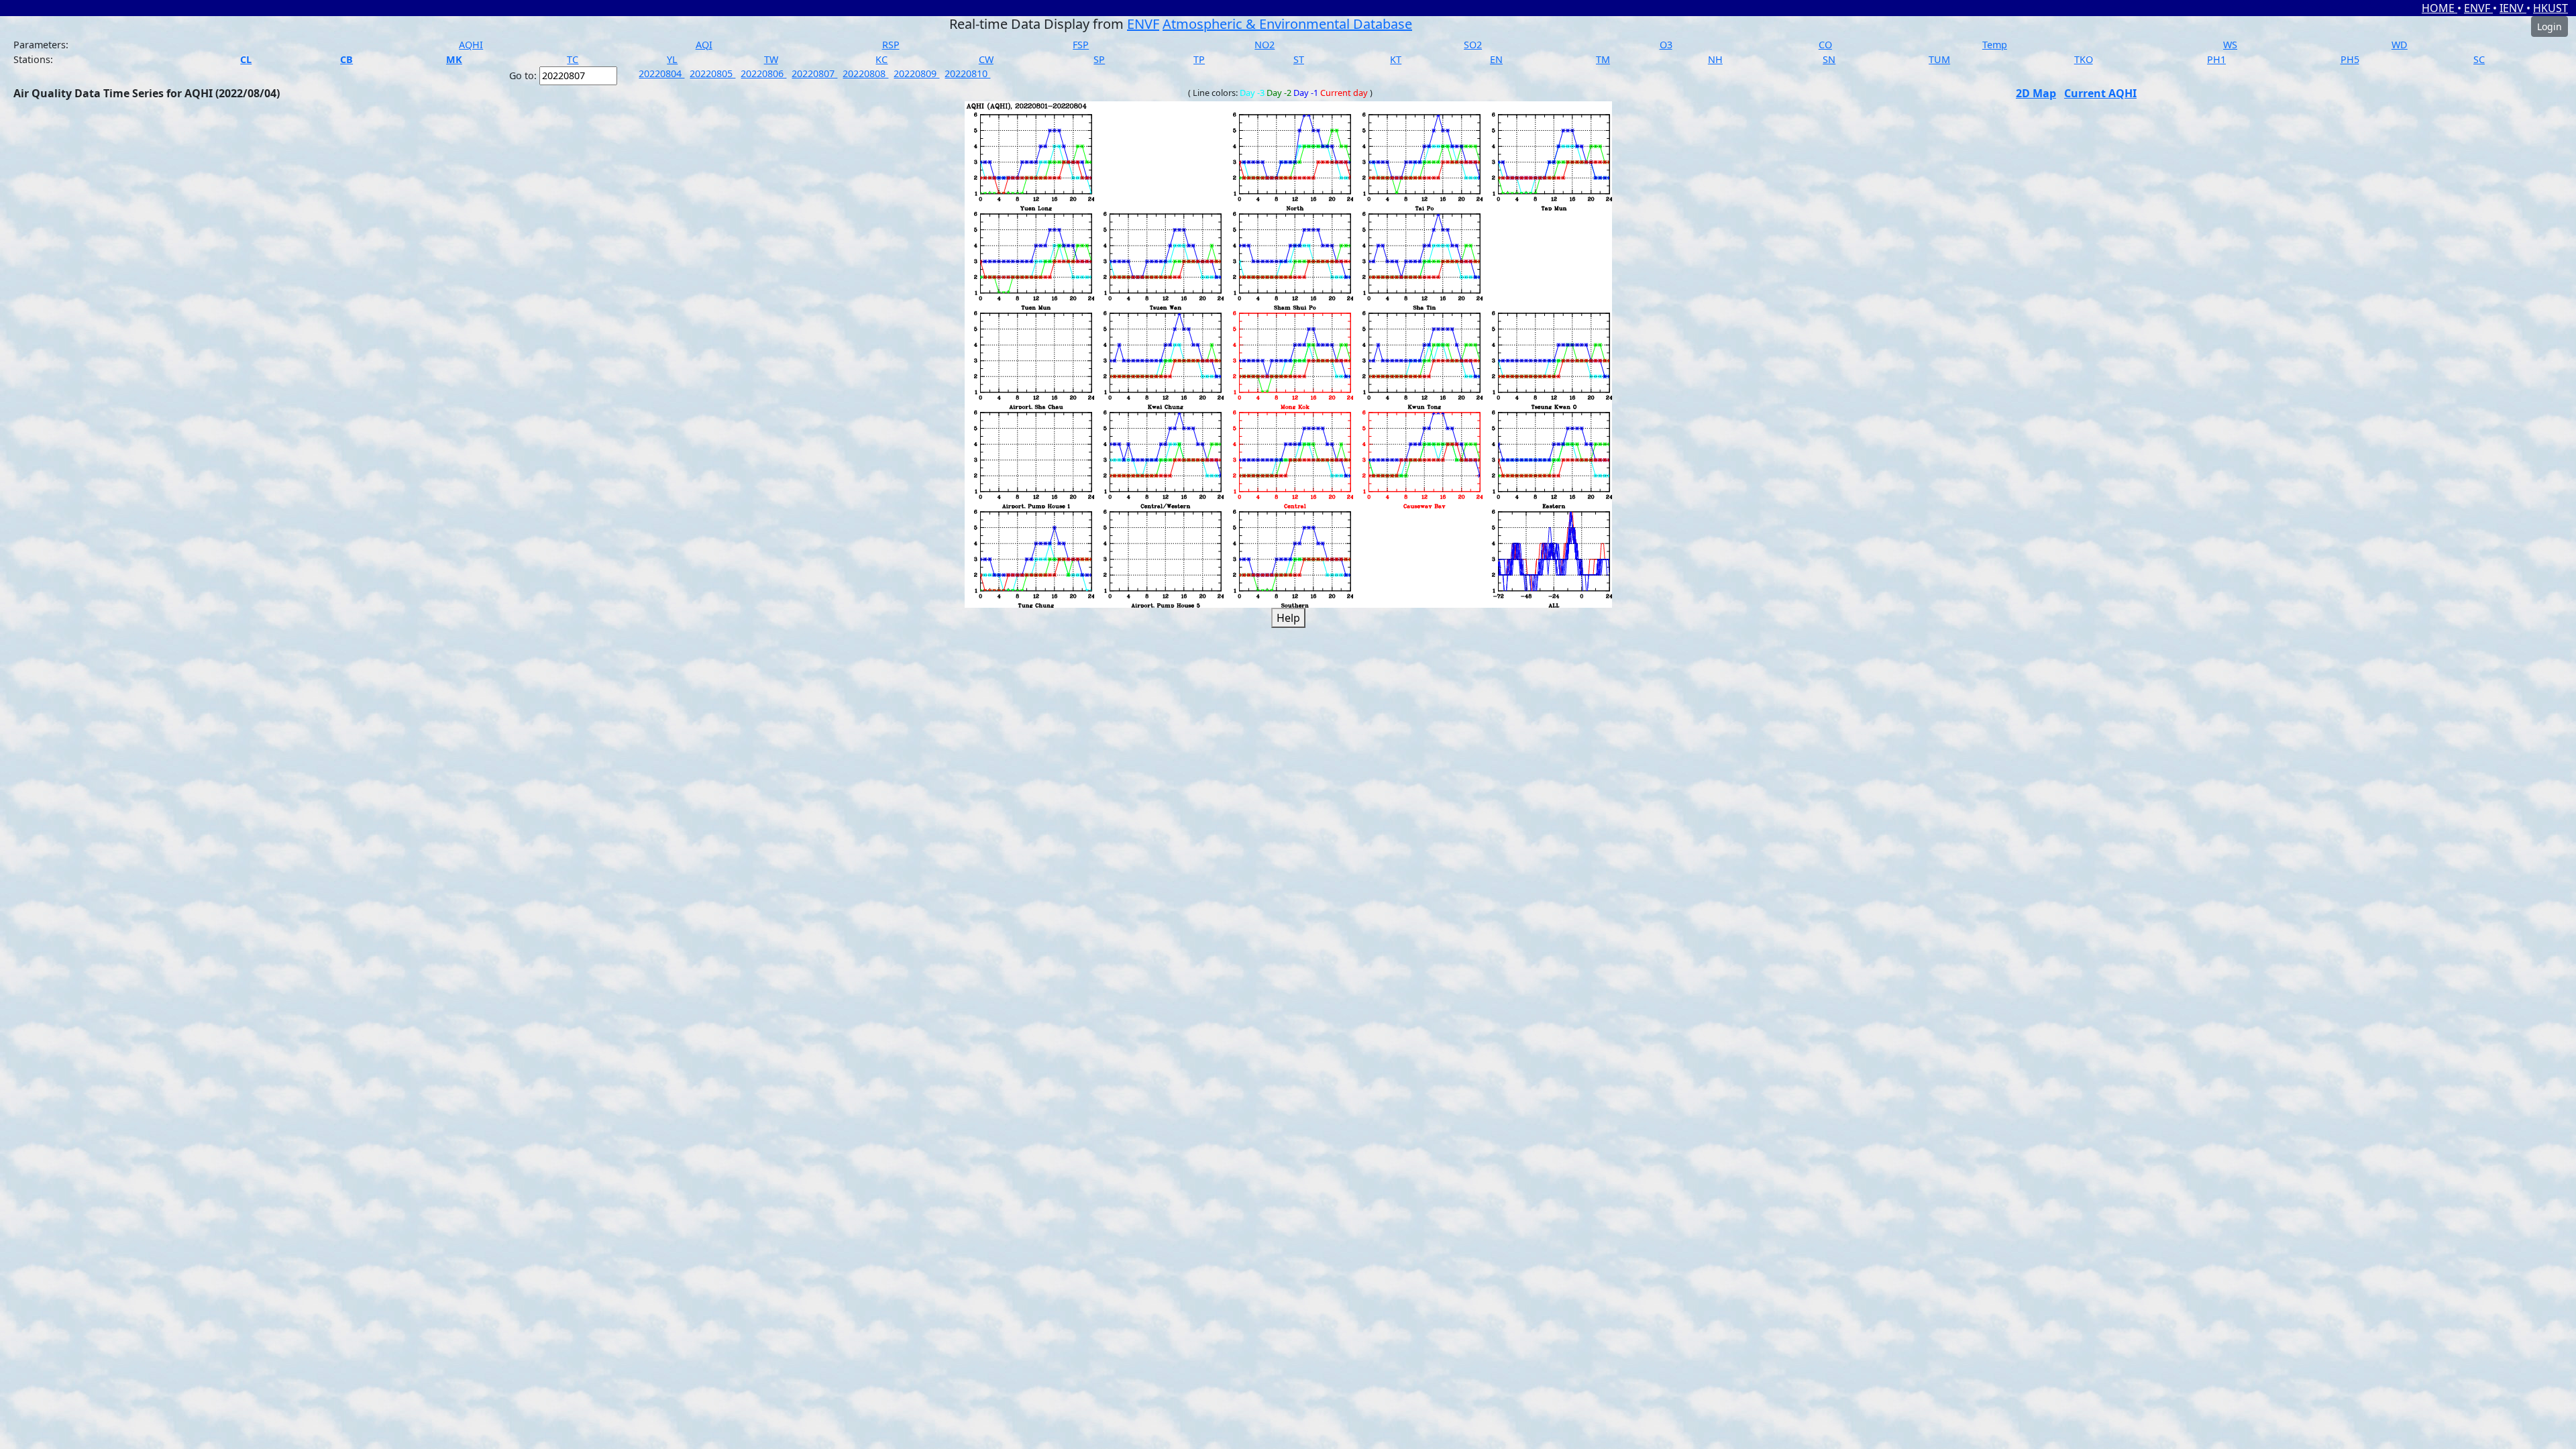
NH (1715, 59)
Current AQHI (2100, 93)
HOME (2439, 8)
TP (1199, 59)
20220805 (712, 73)
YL (672, 59)
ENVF (2478, 8)
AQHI (471, 45)
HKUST (2551, 8)
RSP (891, 45)
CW (986, 59)
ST (1299, 59)
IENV (2513, 8)
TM (1603, 59)
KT (1396, 59)
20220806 (763, 73)
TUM (1939, 59)
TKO (2084, 59)
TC (573, 59)
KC (881, 59)
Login (2550, 26)
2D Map (2036, 93)
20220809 (916, 73)
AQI (704, 45)
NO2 (1265, 45)
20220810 (967, 73)
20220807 (814, 73)
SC (2479, 59)
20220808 (865, 73)
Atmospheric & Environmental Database (1287, 24)
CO (1825, 45)
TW (771, 59)
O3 (1666, 45)
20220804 (661, 73)
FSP (1081, 45)
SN (1829, 59)
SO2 (1473, 45)
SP (1099, 59)
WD (2400, 45)
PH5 (2350, 59)
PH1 (2216, 59)
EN (1496, 59)
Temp (1995, 45)
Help (1288, 618)
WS (2230, 45)
